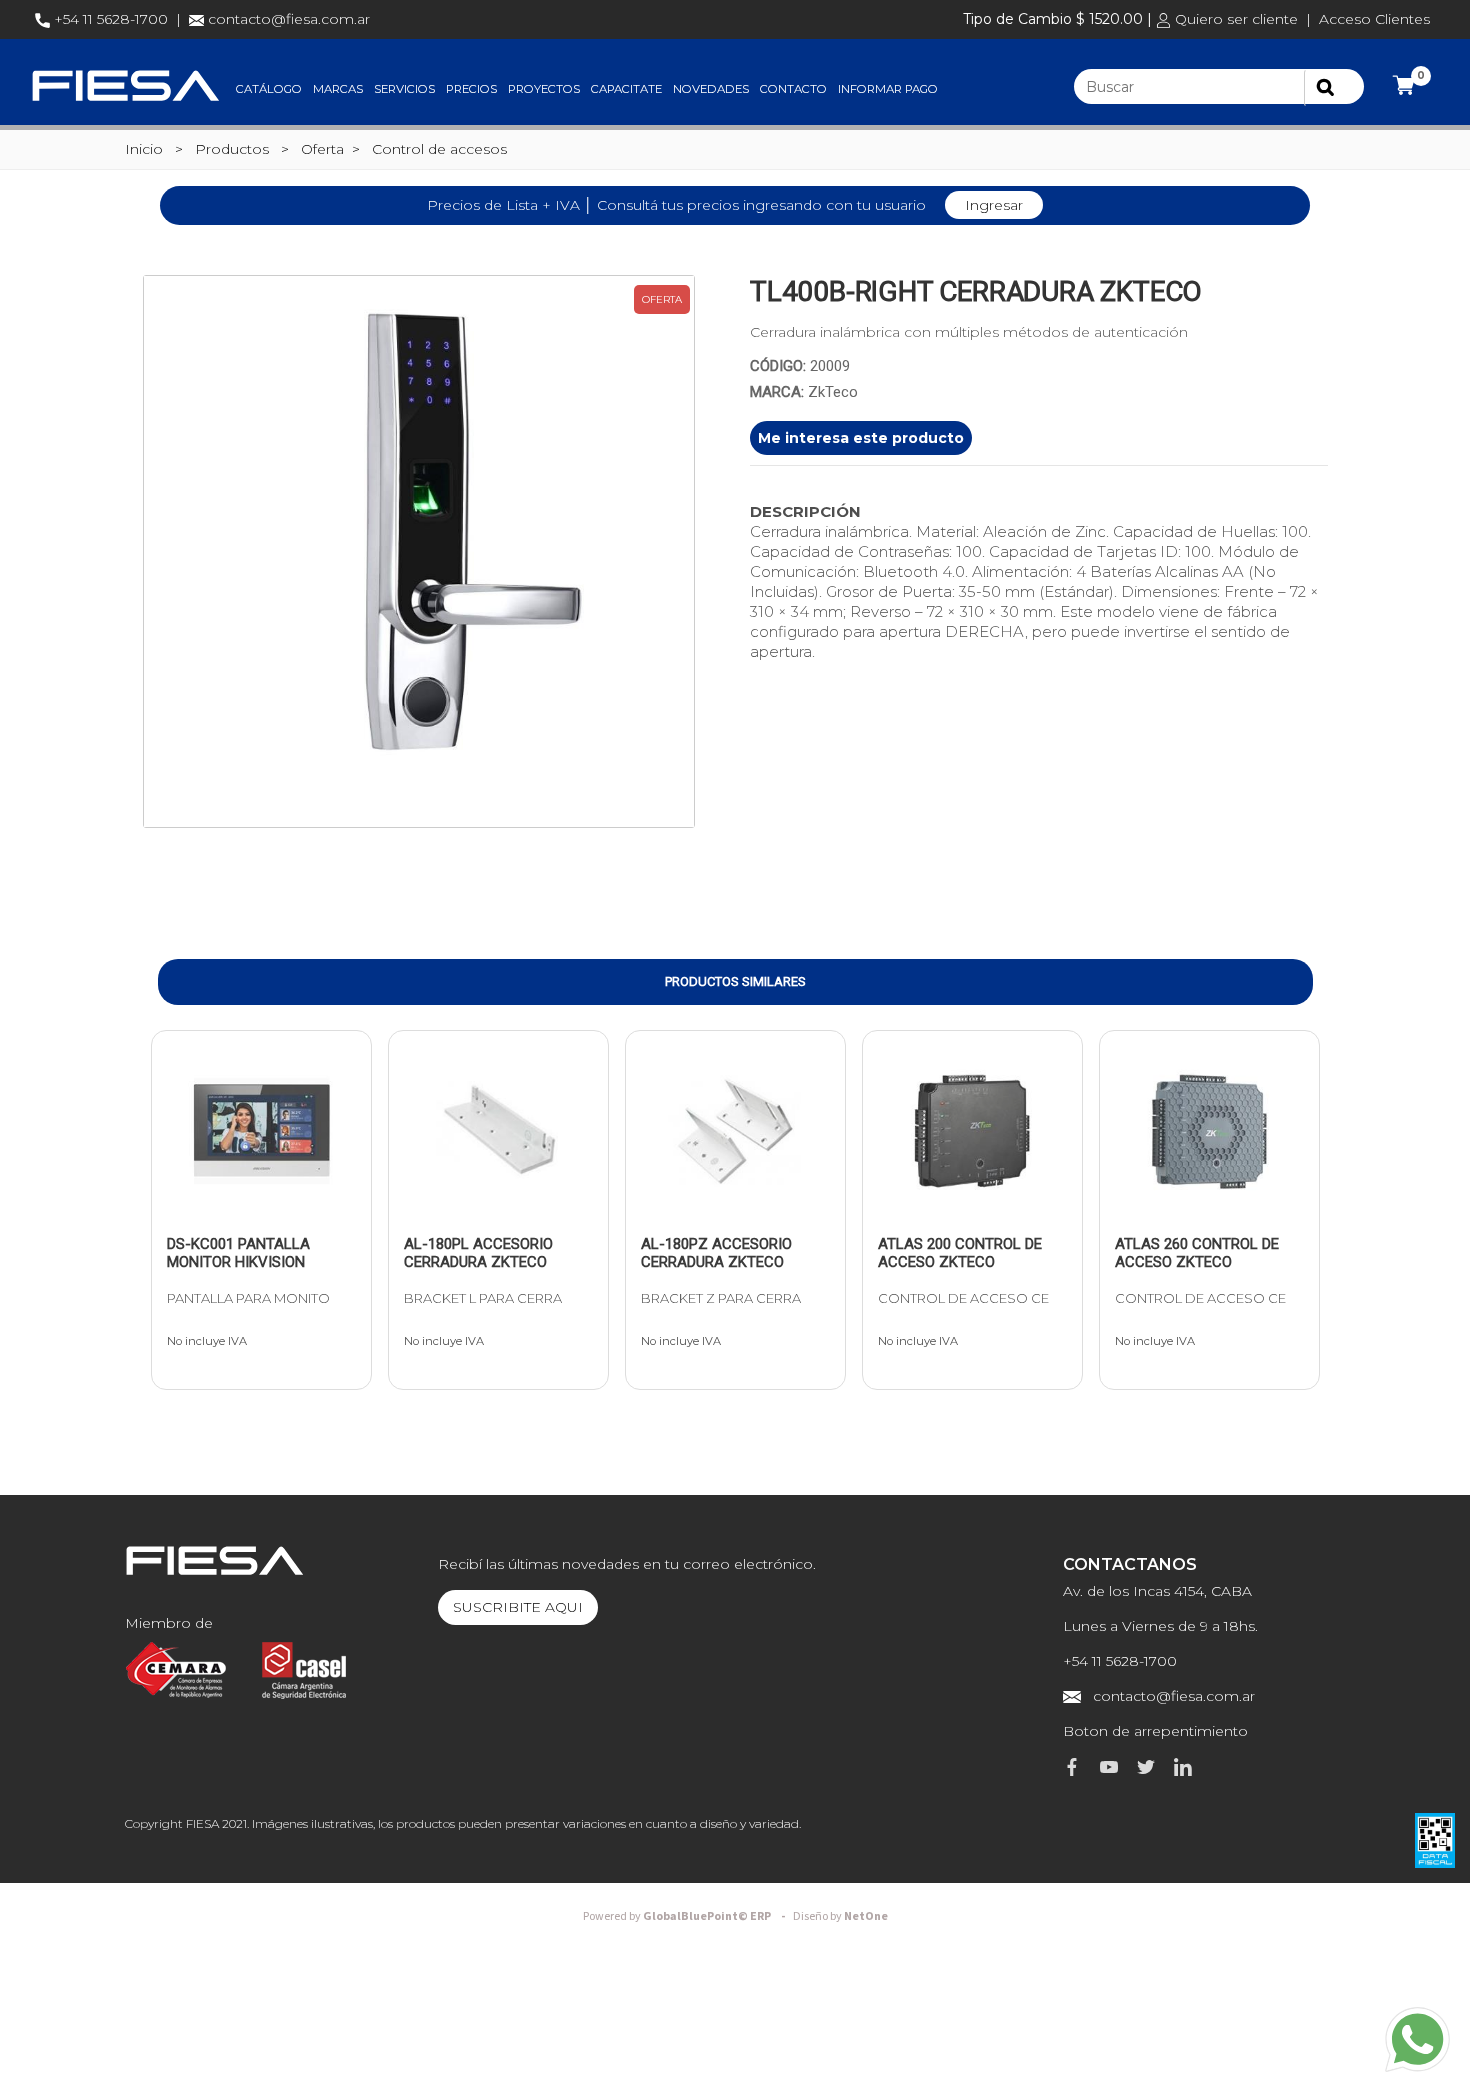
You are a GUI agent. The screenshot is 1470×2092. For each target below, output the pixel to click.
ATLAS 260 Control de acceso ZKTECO (1197, 1253)
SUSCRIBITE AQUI (518, 1607)
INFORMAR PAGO (888, 89)
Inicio (144, 149)
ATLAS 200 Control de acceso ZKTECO (960, 1253)
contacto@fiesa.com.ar (289, 19)
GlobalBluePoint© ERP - (687, 1916)
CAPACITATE (626, 89)
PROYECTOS (544, 89)
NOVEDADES (711, 89)
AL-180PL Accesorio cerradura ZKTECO (478, 1253)
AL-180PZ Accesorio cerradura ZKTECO (716, 1253)
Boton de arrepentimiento (1155, 1731)
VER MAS (220, 1206)
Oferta (322, 149)
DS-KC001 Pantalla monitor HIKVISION (238, 1253)
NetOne (840, 1916)
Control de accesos (439, 149)
